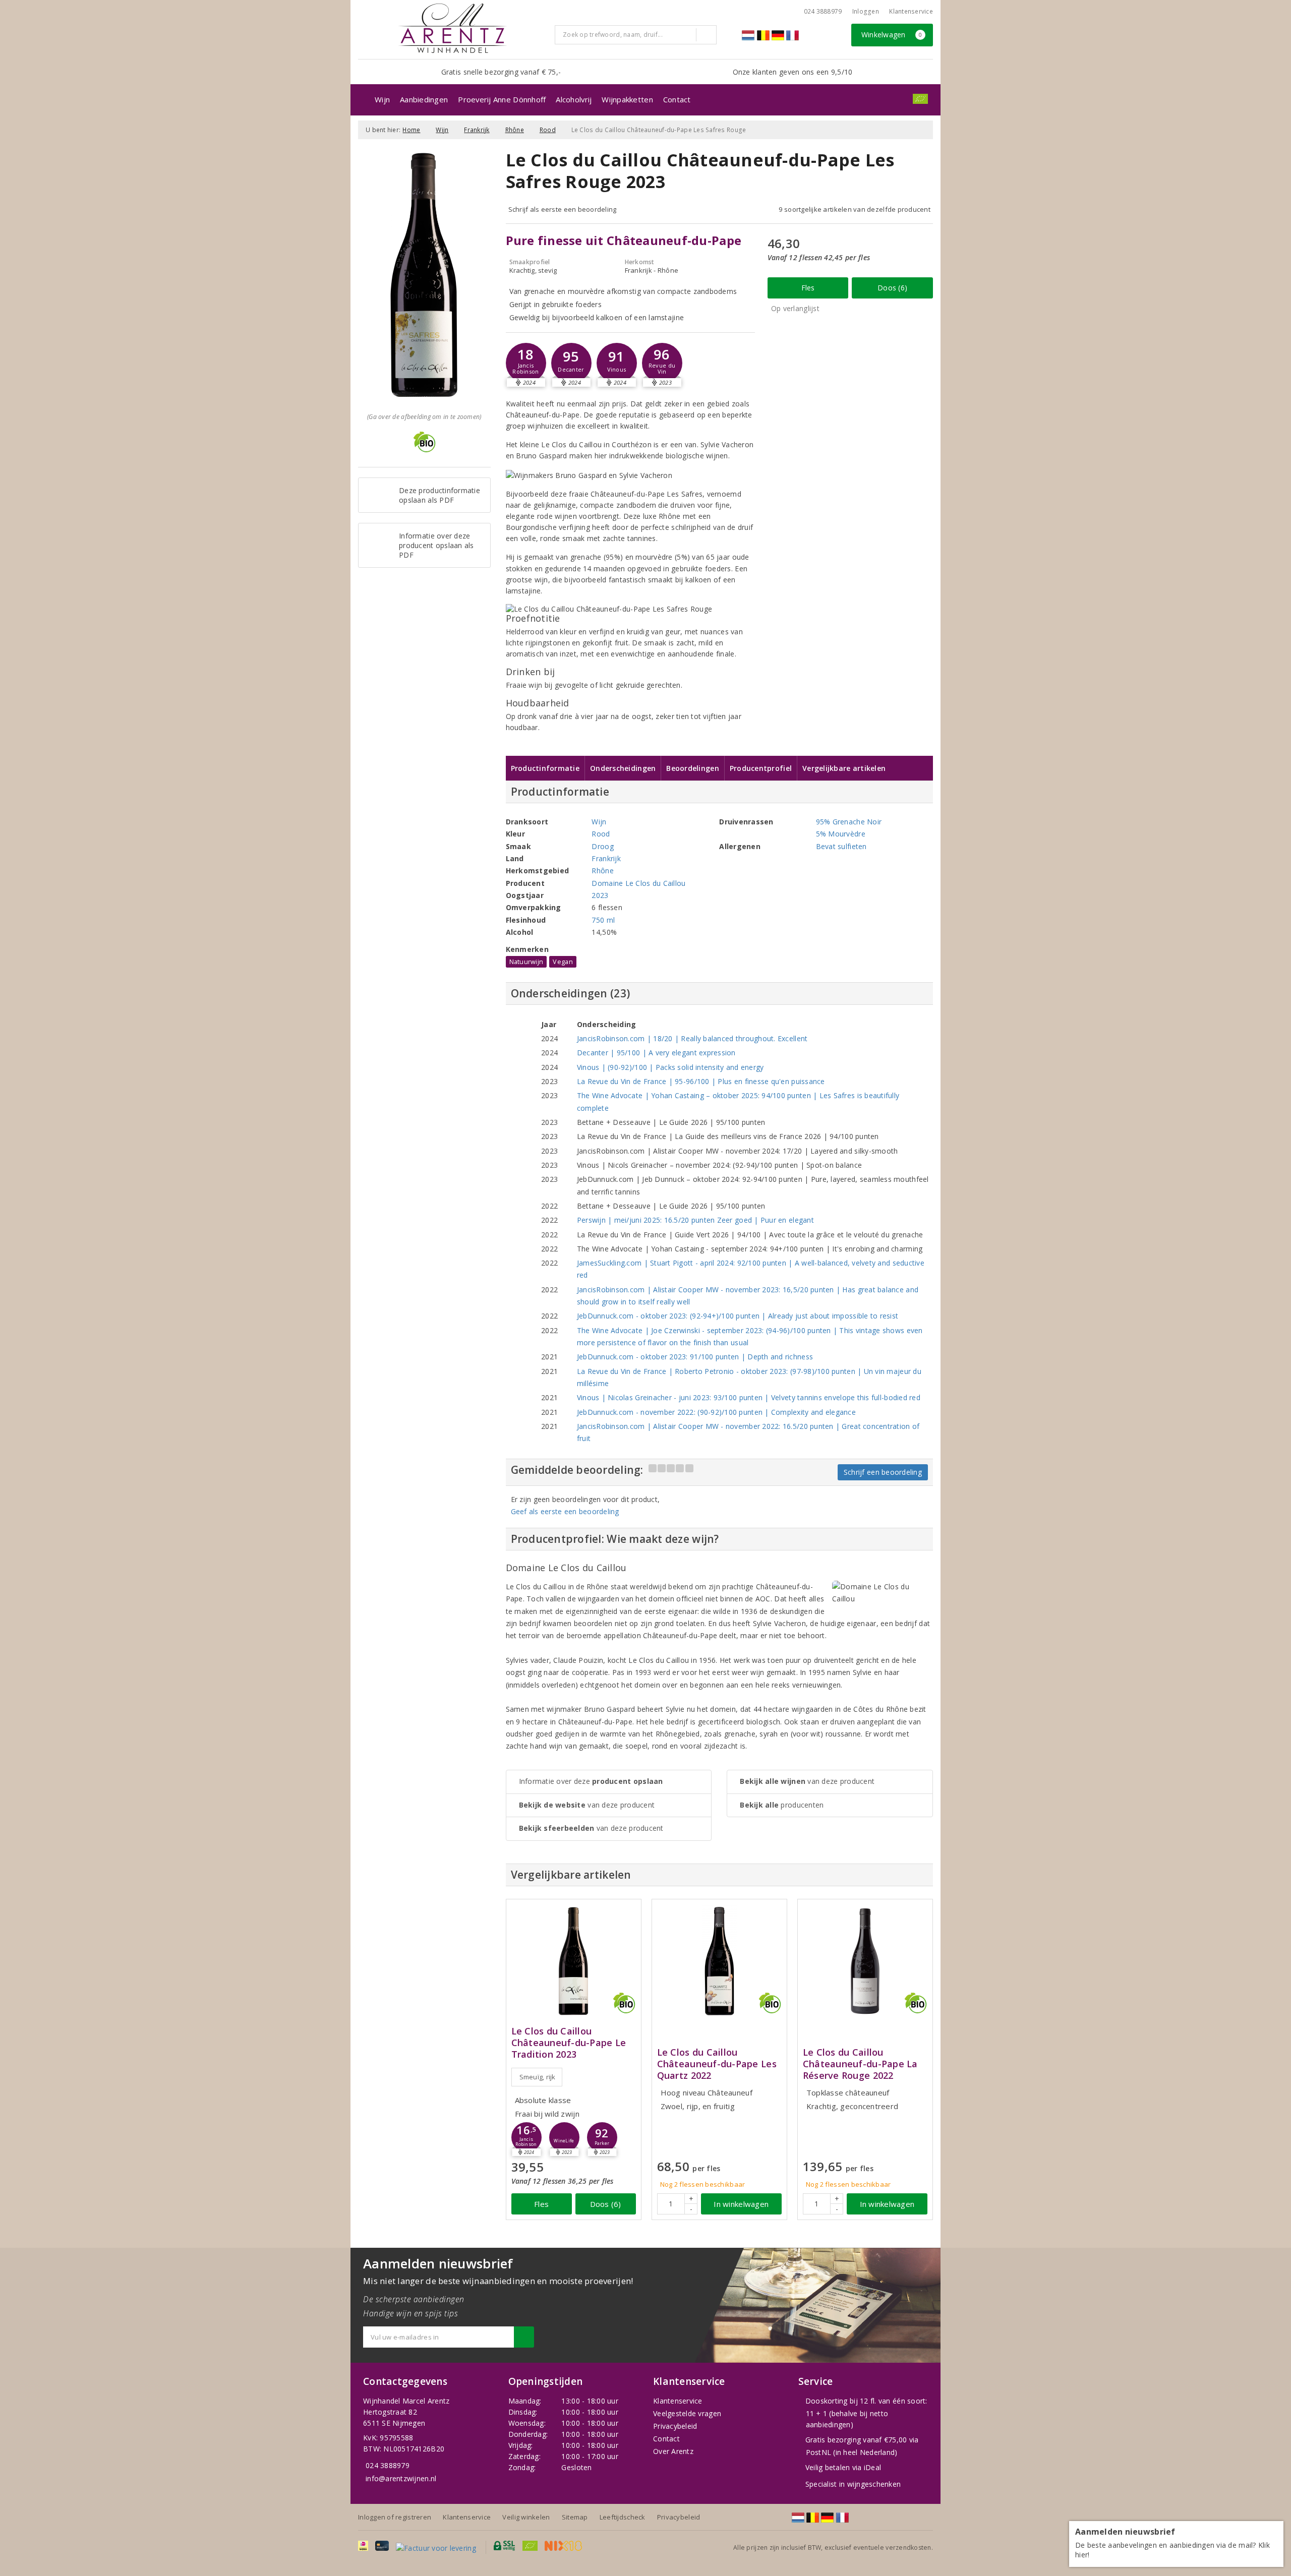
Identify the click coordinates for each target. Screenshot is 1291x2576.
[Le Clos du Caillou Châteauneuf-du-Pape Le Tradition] (574, 1961)
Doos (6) (892, 288)
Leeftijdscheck (623, 2517)
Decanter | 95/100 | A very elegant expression (656, 1053)
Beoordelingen (692, 768)
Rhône (515, 130)
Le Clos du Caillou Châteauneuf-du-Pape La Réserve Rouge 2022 (860, 2064)
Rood (548, 130)
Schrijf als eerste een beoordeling (563, 209)
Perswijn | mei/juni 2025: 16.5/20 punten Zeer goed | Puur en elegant (695, 1220)
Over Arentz (673, 2451)
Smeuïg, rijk (538, 2077)
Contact (677, 99)
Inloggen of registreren (395, 2517)
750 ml (603, 920)
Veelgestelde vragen (687, 2413)
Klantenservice (911, 11)
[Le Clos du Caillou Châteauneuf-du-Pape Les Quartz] (719, 1961)
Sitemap (575, 2517)
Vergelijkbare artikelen (844, 768)
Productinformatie (545, 768)
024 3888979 (388, 2465)
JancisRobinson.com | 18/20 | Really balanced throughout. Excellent (692, 1038)
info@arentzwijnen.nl (401, 2478)
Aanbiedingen (424, 99)
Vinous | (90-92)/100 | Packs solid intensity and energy (670, 1067)
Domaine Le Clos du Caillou (638, 883)
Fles (808, 288)
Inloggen (866, 11)
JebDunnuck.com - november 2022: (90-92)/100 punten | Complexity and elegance (716, 1412)
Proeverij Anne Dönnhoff (502, 99)
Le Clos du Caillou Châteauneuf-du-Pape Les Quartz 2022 (717, 2064)
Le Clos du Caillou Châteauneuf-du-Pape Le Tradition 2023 (569, 2043)
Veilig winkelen (526, 2517)
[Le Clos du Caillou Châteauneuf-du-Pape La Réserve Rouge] (865, 1961)
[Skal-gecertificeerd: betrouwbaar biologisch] (920, 99)
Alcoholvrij (574, 99)
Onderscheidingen (623, 768)
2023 (600, 895)
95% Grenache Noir (849, 822)
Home (411, 130)
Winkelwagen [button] (892, 35)
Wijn (382, 99)
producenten (782, 1805)
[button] (526, 363)
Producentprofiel (761, 768)
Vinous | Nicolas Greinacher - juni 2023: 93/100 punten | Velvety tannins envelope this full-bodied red (749, 1397)
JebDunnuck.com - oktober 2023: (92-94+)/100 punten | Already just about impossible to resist (738, 1316)
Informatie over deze (591, 1781)
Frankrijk (477, 130)
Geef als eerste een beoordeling (565, 1511)
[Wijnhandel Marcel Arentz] (453, 28)
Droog (602, 846)
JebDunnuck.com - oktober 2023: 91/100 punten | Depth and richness (695, 1357)
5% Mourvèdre (841, 834)
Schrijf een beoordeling (883, 1472)
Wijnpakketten (627, 99)
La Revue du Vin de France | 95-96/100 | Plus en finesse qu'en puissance (701, 1081)
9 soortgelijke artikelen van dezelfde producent (855, 209)
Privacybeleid (675, 2426)
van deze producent (587, 1805)
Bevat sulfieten (841, 846)
